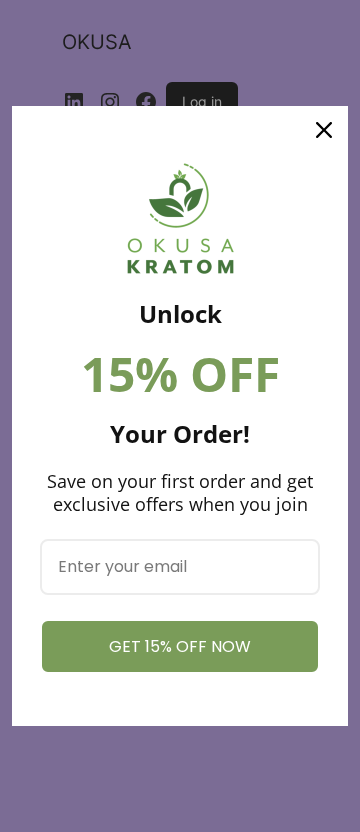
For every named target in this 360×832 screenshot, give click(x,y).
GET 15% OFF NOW (180, 646)
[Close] (324, 130)
